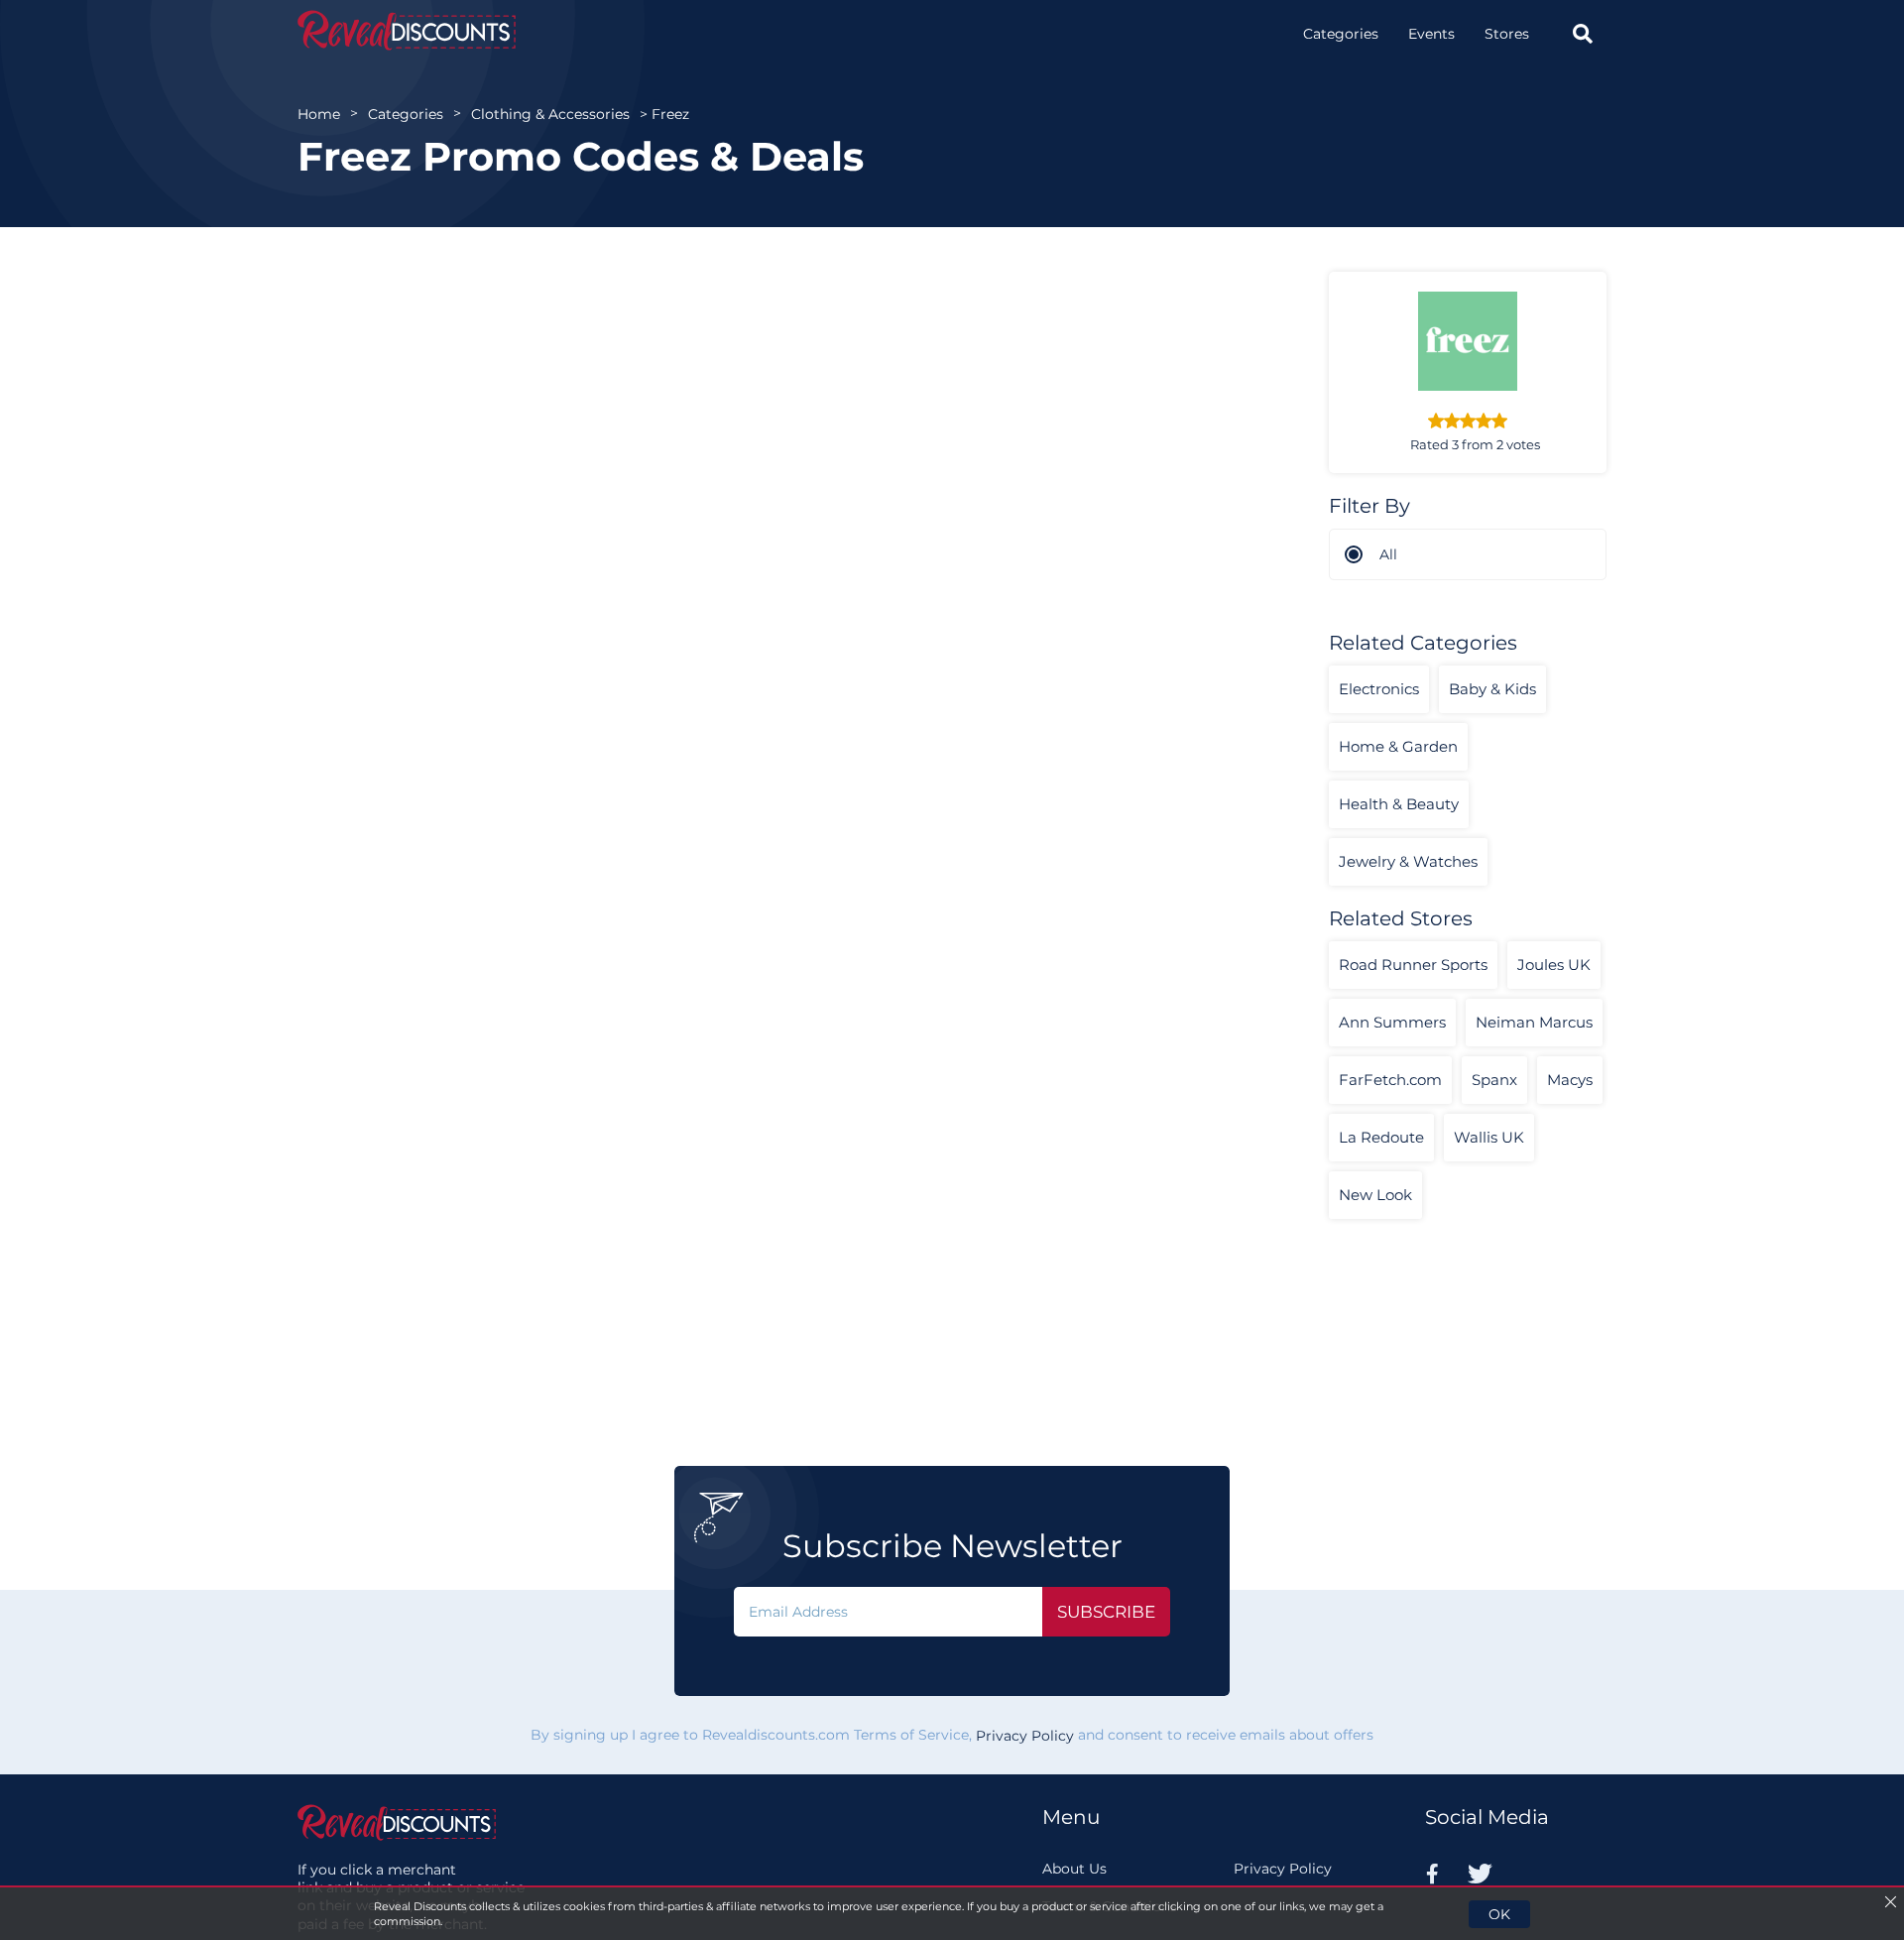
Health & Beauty (1399, 804)
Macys (1570, 1080)
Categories (1341, 34)
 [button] (1583, 34)
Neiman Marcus (1534, 1022)
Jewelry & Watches (1408, 861)
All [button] (1388, 554)
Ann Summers (1392, 1022)
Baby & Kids (1492, 689)
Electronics (1379, 689)
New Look (1375, 1195)
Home (319, 114)
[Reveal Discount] (407, 30)
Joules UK (1554, 965)
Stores (1507, 34)
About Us (1074, 1869)
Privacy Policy (1025, 1736)
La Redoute (1381, 1137)
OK (1499, 1914)
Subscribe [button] (1106, 1612)
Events (1431, 34)
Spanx (1494, 1080)
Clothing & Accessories (550, 114)
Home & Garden (1398, 746)
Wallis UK (1489, 1137)
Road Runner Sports (1413, 965)
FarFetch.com (1390, 1080)
